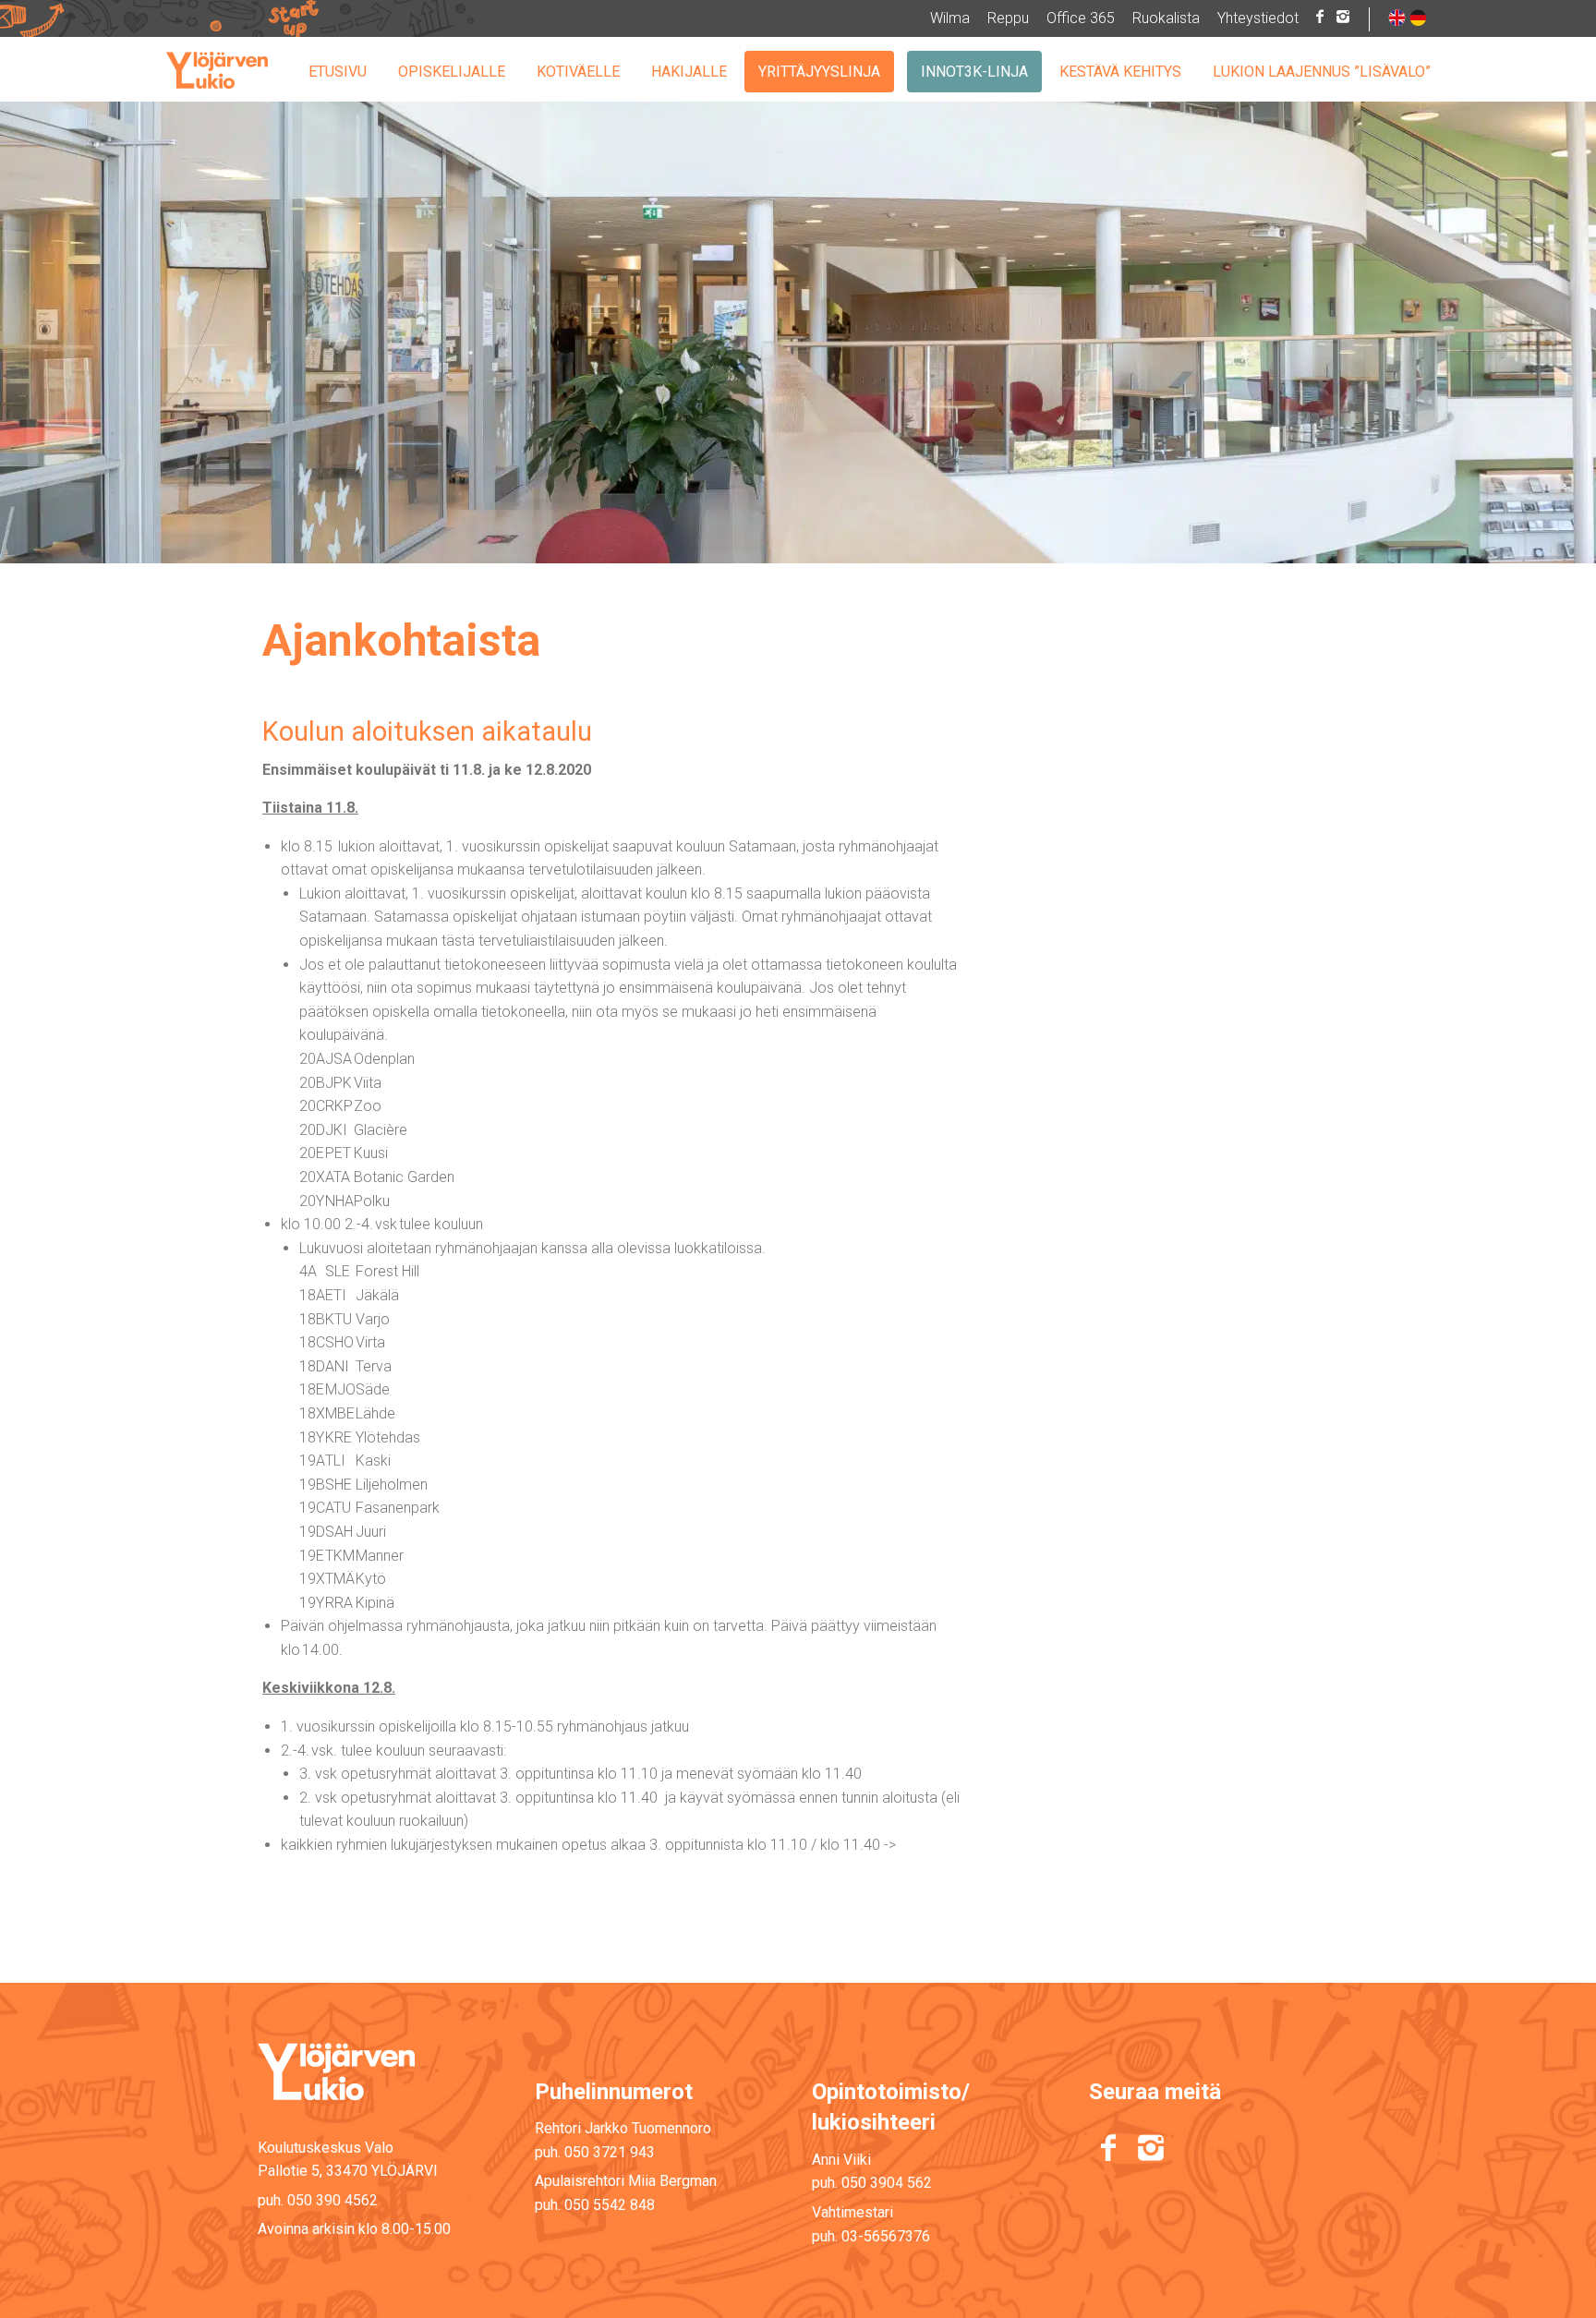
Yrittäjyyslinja (819, 72)
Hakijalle (689, 72)
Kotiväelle (578, 72)
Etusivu (338, 72)
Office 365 (1081, 18)
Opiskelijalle (452, 72)
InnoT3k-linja (974, 72)
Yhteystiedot (1258, 18)
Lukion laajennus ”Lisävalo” (1322, 72)
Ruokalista (1166, 18)
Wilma (950, 18)
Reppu (1008, 18)
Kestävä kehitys (1120, 72)
